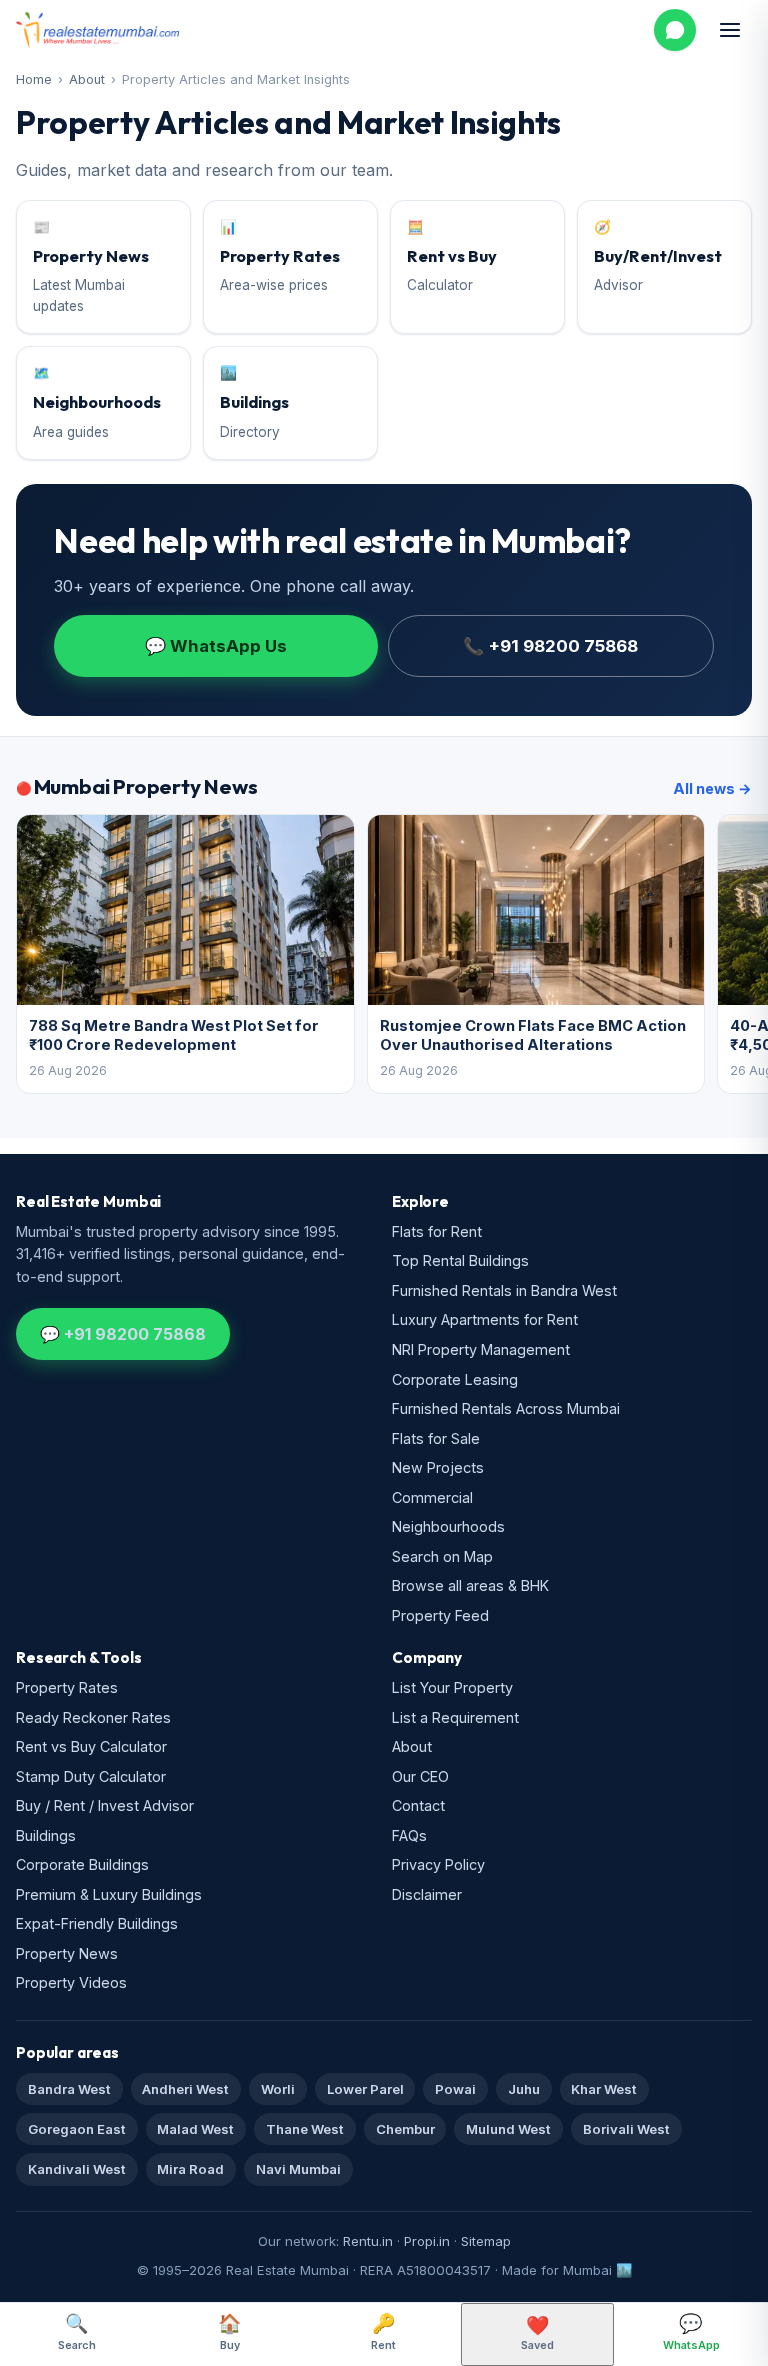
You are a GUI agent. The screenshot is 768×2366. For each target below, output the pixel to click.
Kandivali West (77, 2169)
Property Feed (440, 1615)
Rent (383, 2332)
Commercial (432, 1497)
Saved (537, 2333)
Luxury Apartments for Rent (485, 1319)
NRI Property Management (481, 1349)
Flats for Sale (436, 1438)
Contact (418, 1805)
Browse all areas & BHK (470, 1585)
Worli (278, 2089)
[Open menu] (730, 30)
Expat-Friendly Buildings (97, 1923)
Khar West (604, 2089)
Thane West (305, 2129)
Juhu (524, 2089)
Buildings (46, 1835)
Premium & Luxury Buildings (109, 1894)
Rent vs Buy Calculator (91, 1746)
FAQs (409, 1835)
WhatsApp (691, 2332)
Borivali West (626, 2129)
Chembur (405, 2129)
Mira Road (190, 2169)
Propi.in (427, 2241)
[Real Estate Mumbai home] (97, 30)
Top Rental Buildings (460, 1260)
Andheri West (185, 2089)
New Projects (438, 1467)
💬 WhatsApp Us (216, 646)
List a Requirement (455, 1717)
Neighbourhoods (448, 1526)
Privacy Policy (438, 1864)
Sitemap (486, 2241)
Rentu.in (368, 2241)
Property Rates (67, 1687)
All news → (712, 788)
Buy (230, 2332)
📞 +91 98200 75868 (550, 646)
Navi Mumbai (298, 2169)
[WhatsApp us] (675, 30)
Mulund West (508, 2129)
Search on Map (442, 1556)
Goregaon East (77, 2129)
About (87, 79)
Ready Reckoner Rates (93, 1717)
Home (34, 79)
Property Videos (71, 1982)
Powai (455, 2089)
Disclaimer (427, 1894)
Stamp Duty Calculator (91, 1776)
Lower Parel (365, 2089)
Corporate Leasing (455, 1379)
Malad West (195, 2129)
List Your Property (452, 1687)
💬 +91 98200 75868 (123, 1334)
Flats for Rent (437, 1231)
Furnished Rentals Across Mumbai (506, 1408)
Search (77, 2332)
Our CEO (420, 1776)
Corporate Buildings (82, 1864)
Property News (67, 1953)
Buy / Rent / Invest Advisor (105, 1805)
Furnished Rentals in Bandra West (504, 1290)
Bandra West (69, 2089)
